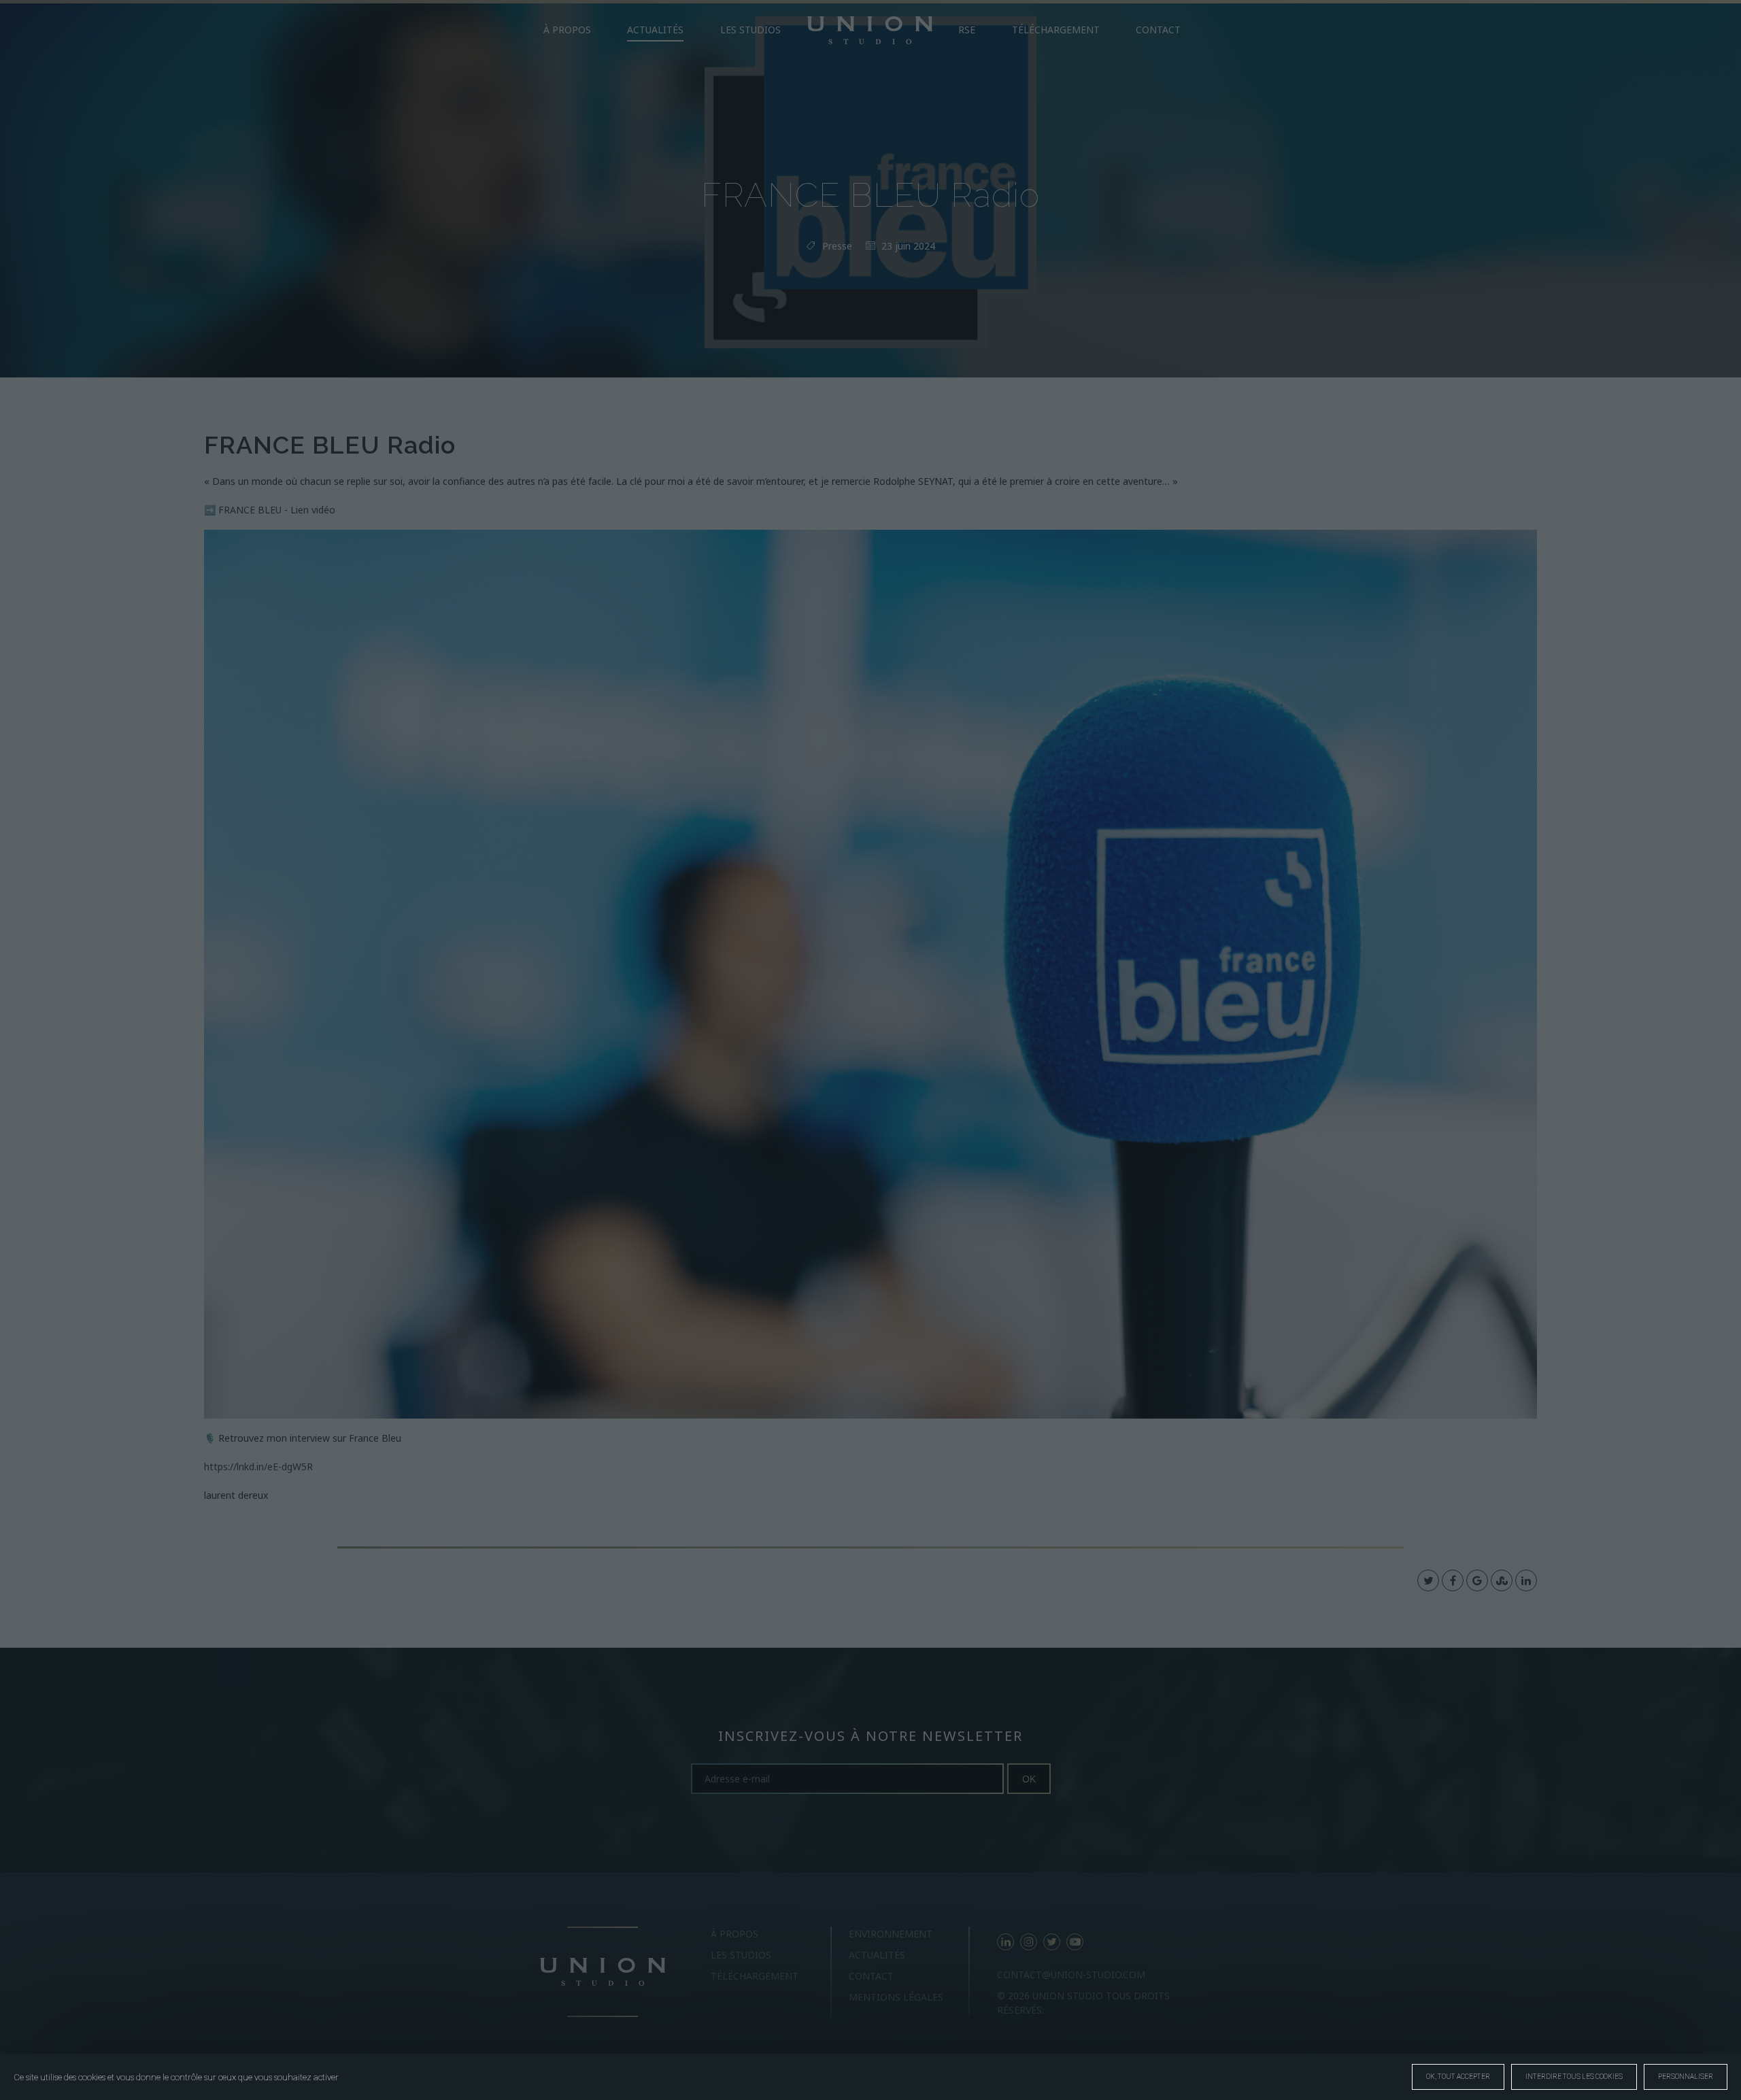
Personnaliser (1686, 2077)
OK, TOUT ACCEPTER (1458, 2077)
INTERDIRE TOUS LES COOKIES (1574, 2077)
